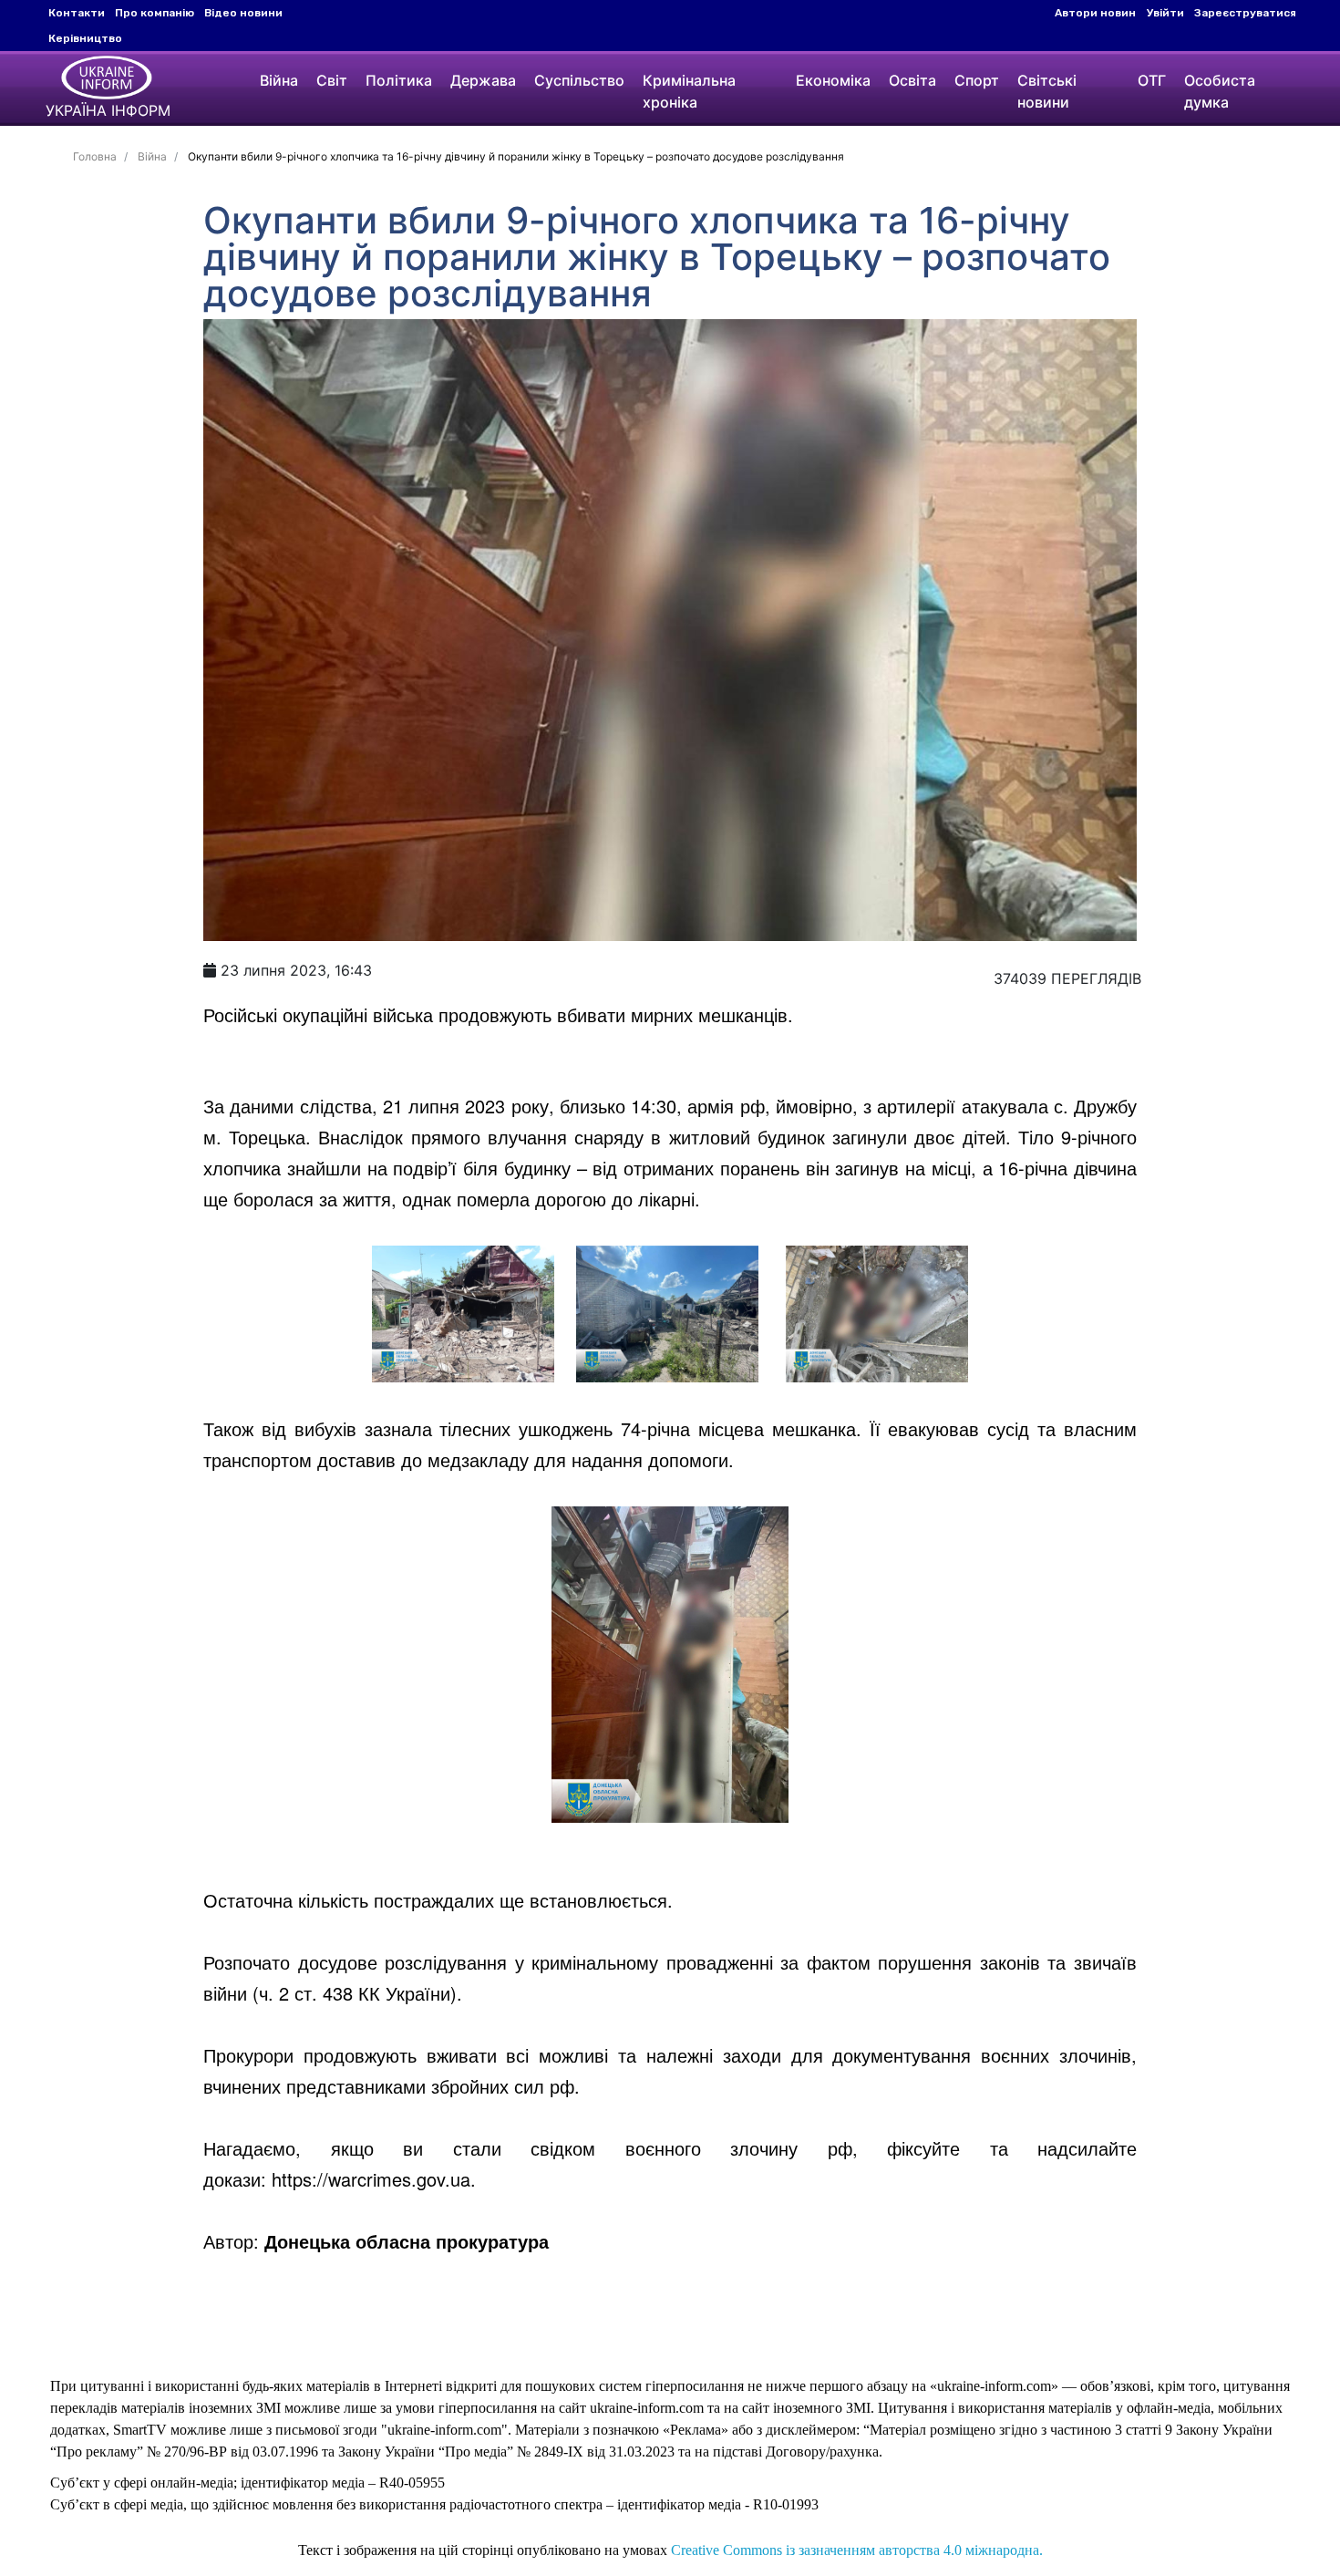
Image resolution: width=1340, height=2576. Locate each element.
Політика (399, 80)
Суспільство (579, 80)
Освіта (912, 80)
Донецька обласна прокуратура (407, 2241)
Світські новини (1047, 91)
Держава (483, 80)
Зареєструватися (1245, 13)
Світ (332, 80)
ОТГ (1152, 80)
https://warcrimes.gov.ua (371, 2179)
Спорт (977, 80)
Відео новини (243, 13)
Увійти (1165, 13)
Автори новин (1095, 13)
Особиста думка (1220, 91)
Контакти (77, 13)
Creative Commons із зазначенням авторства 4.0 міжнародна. (857, 2550)
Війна (279, 80)
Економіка (833, 80)
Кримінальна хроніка (689, 91)
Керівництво (85, 38)
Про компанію (155, 13)
